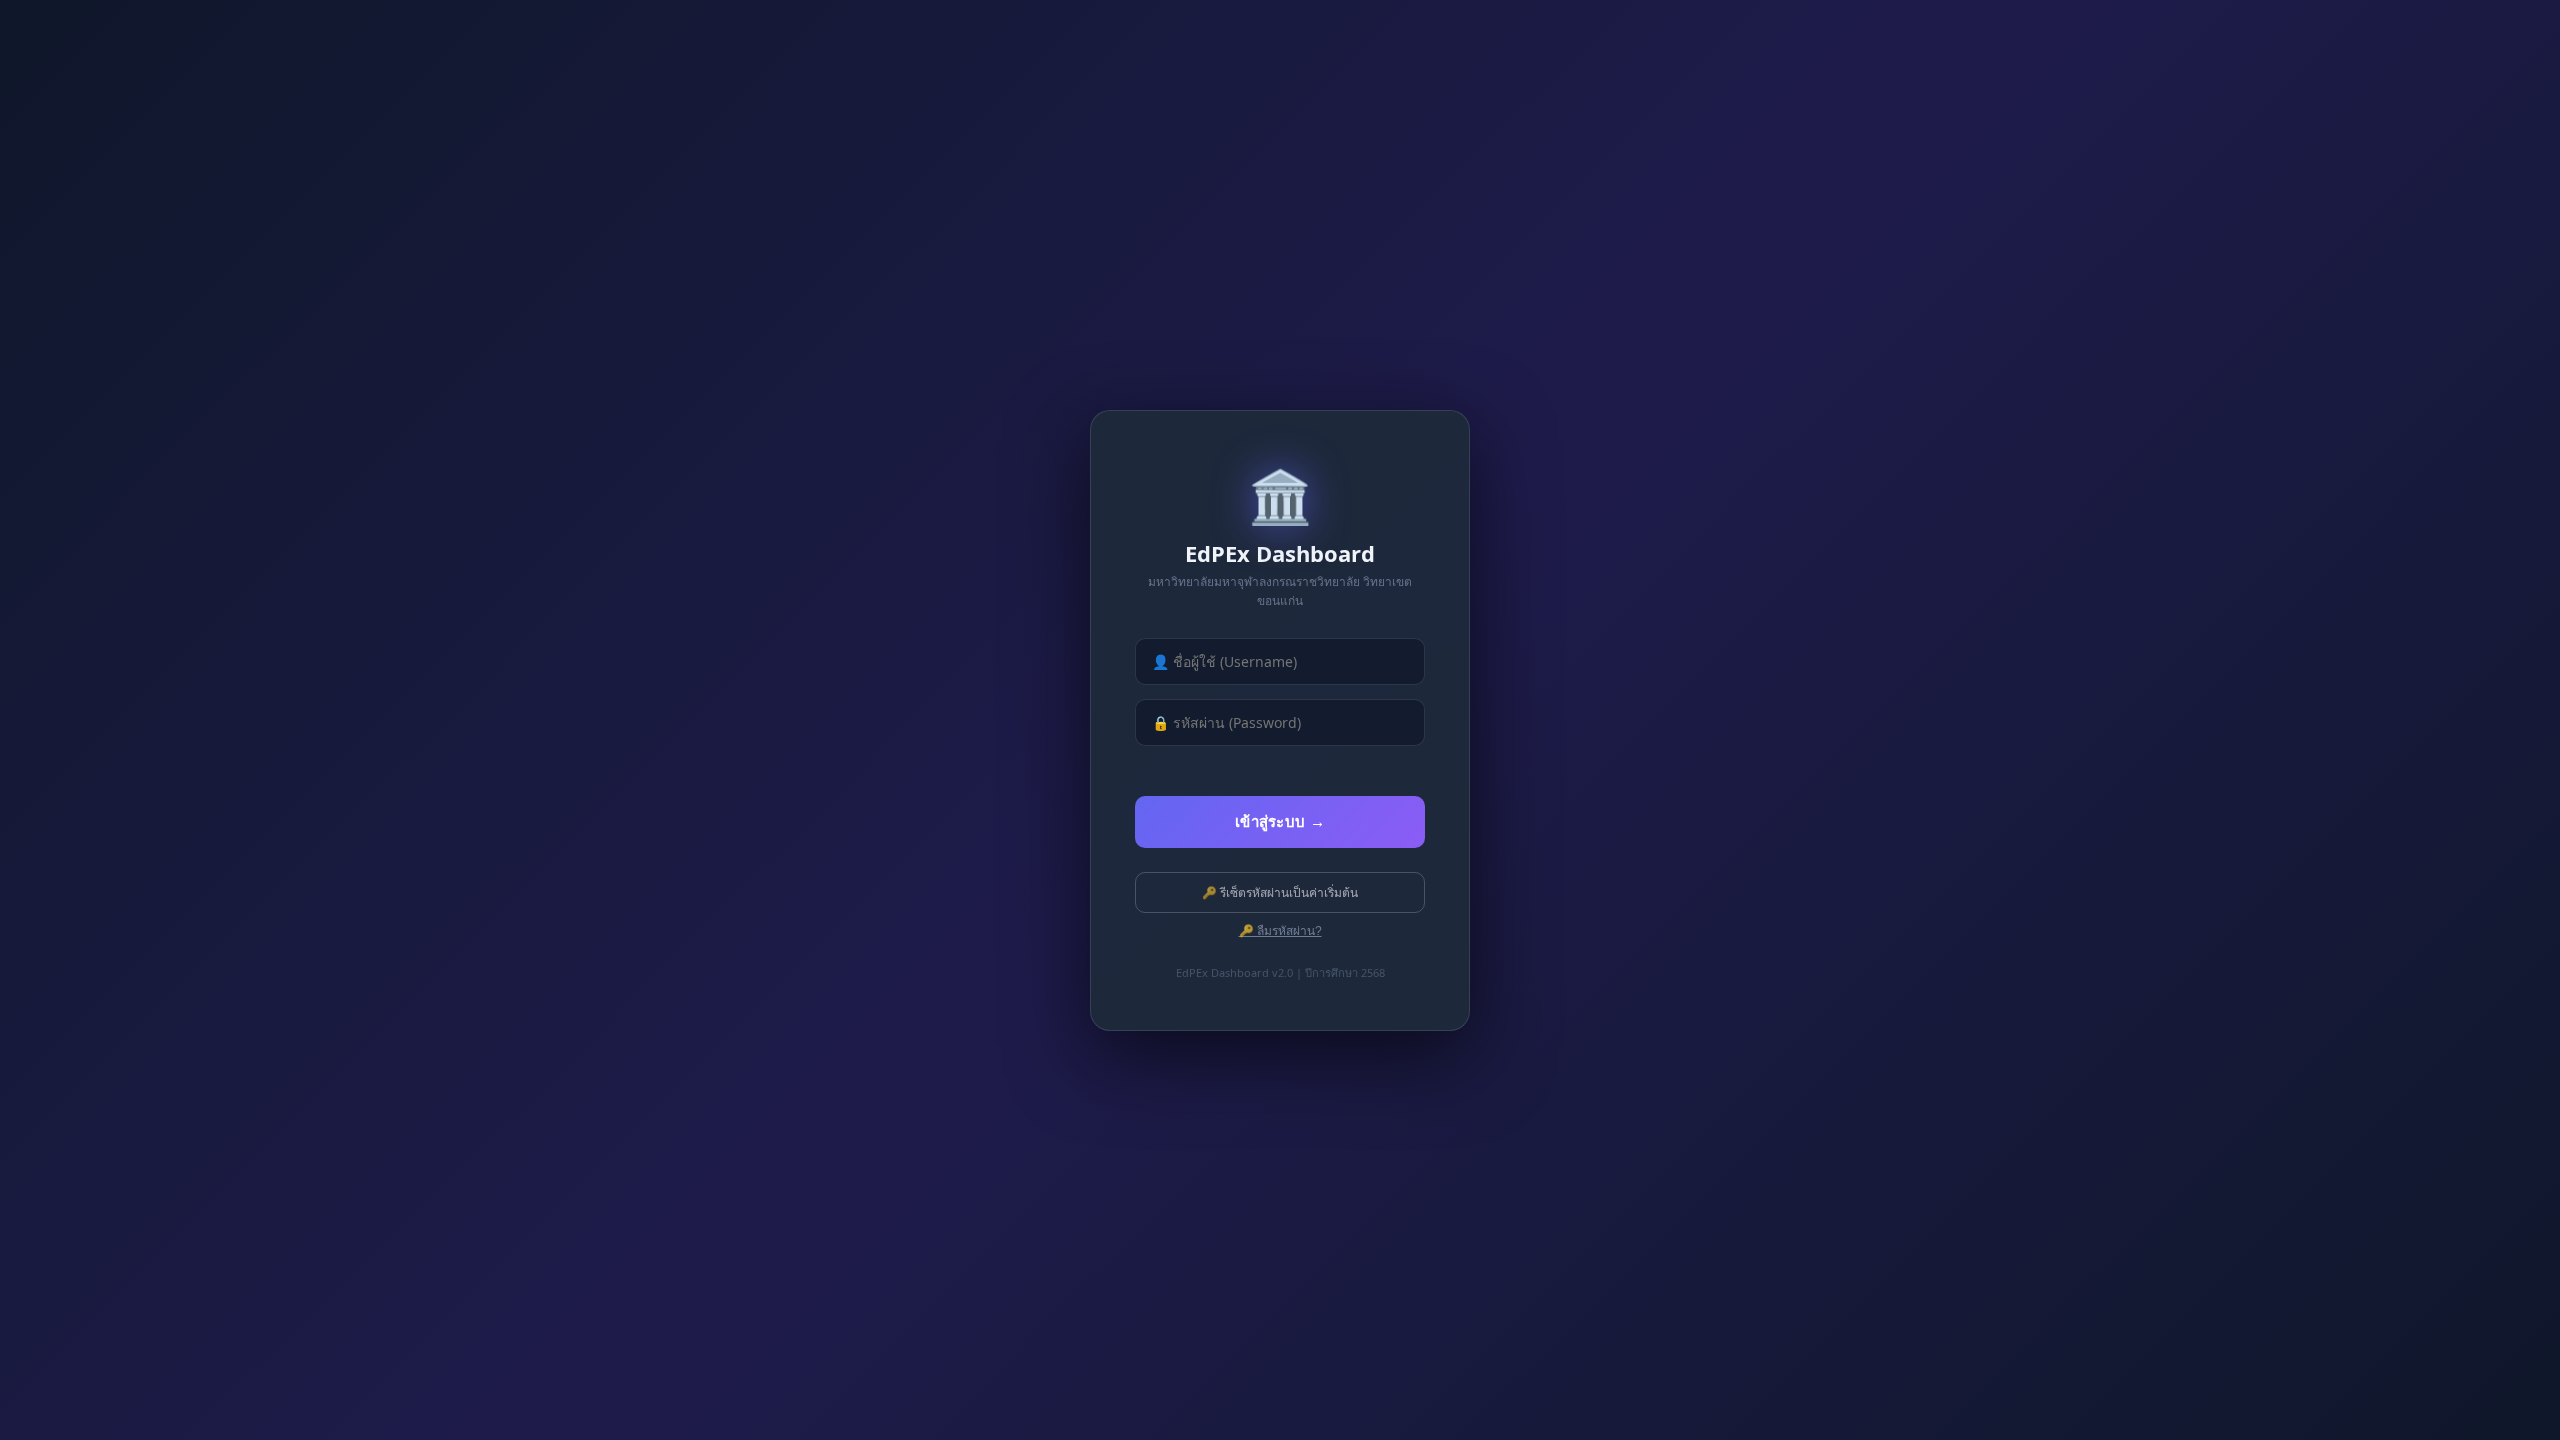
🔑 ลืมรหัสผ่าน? (1280, 931)
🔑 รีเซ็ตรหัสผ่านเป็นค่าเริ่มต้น (1280, 893)
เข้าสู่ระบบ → (1280, 821)
